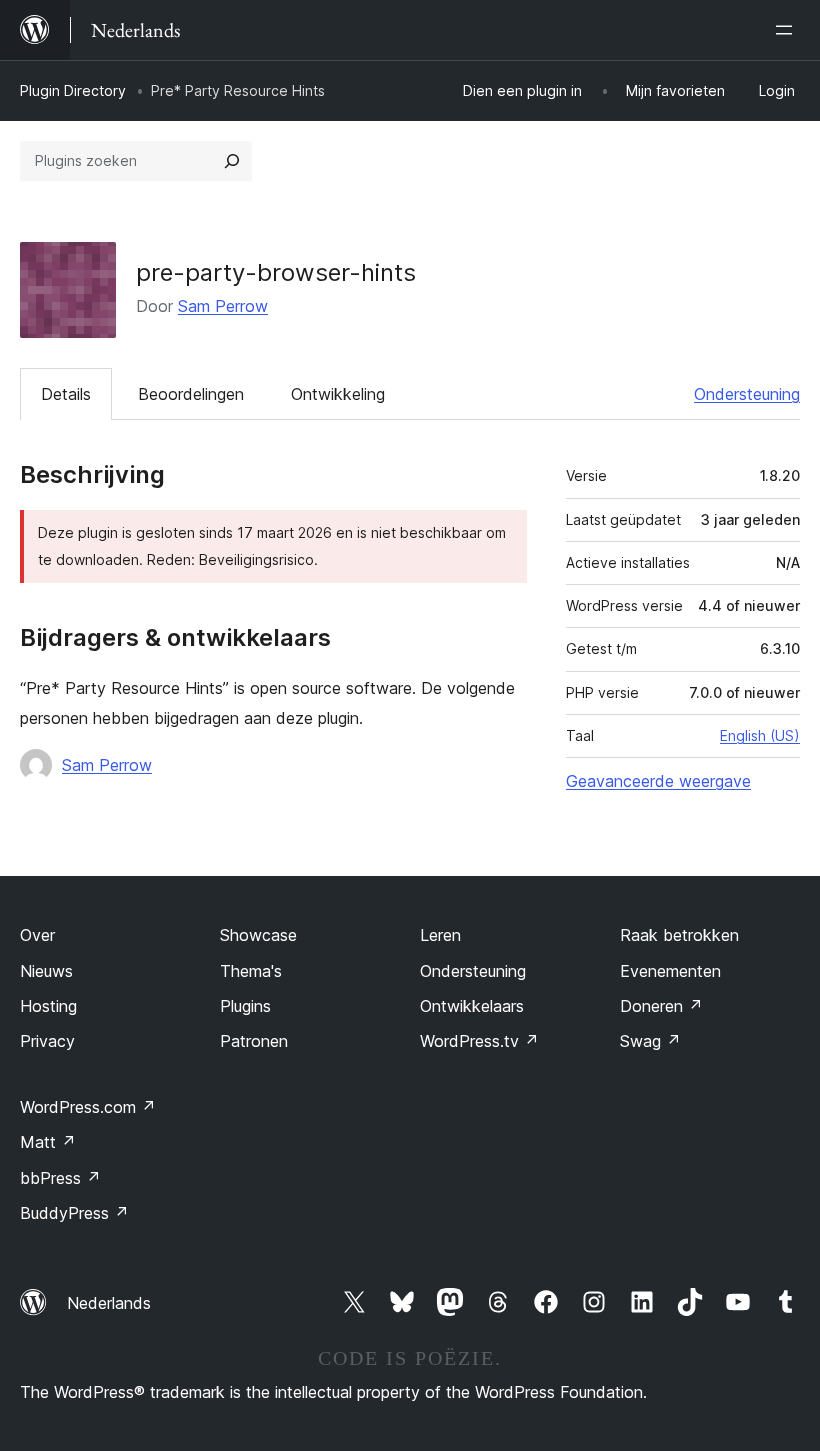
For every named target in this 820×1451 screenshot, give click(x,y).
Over (37, 935)
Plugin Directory (73, 90)
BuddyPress (74, 1213)
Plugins (245, 1006)
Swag (650, 1041)
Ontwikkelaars (472, 1006)
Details (66, 394)
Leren (440, 935)
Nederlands (109, 1303)
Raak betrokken (679, 935)
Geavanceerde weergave (658, 781)
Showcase (258, 935)
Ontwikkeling (338, 394)
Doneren (661, 1006)
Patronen (254, 1041)
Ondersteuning (747, 394)
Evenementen (670, 971)
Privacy (47, 1041)
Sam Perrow (223, 306)
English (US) (760, 735)
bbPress (60, 1178)
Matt (48, 1142)
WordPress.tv (479, 1041)
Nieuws (46, 971)
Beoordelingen (191, 394)
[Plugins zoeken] (232, 161)
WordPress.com (88, 1107)
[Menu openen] (788, 30)
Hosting (48, 1006)
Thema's (251, 971)
